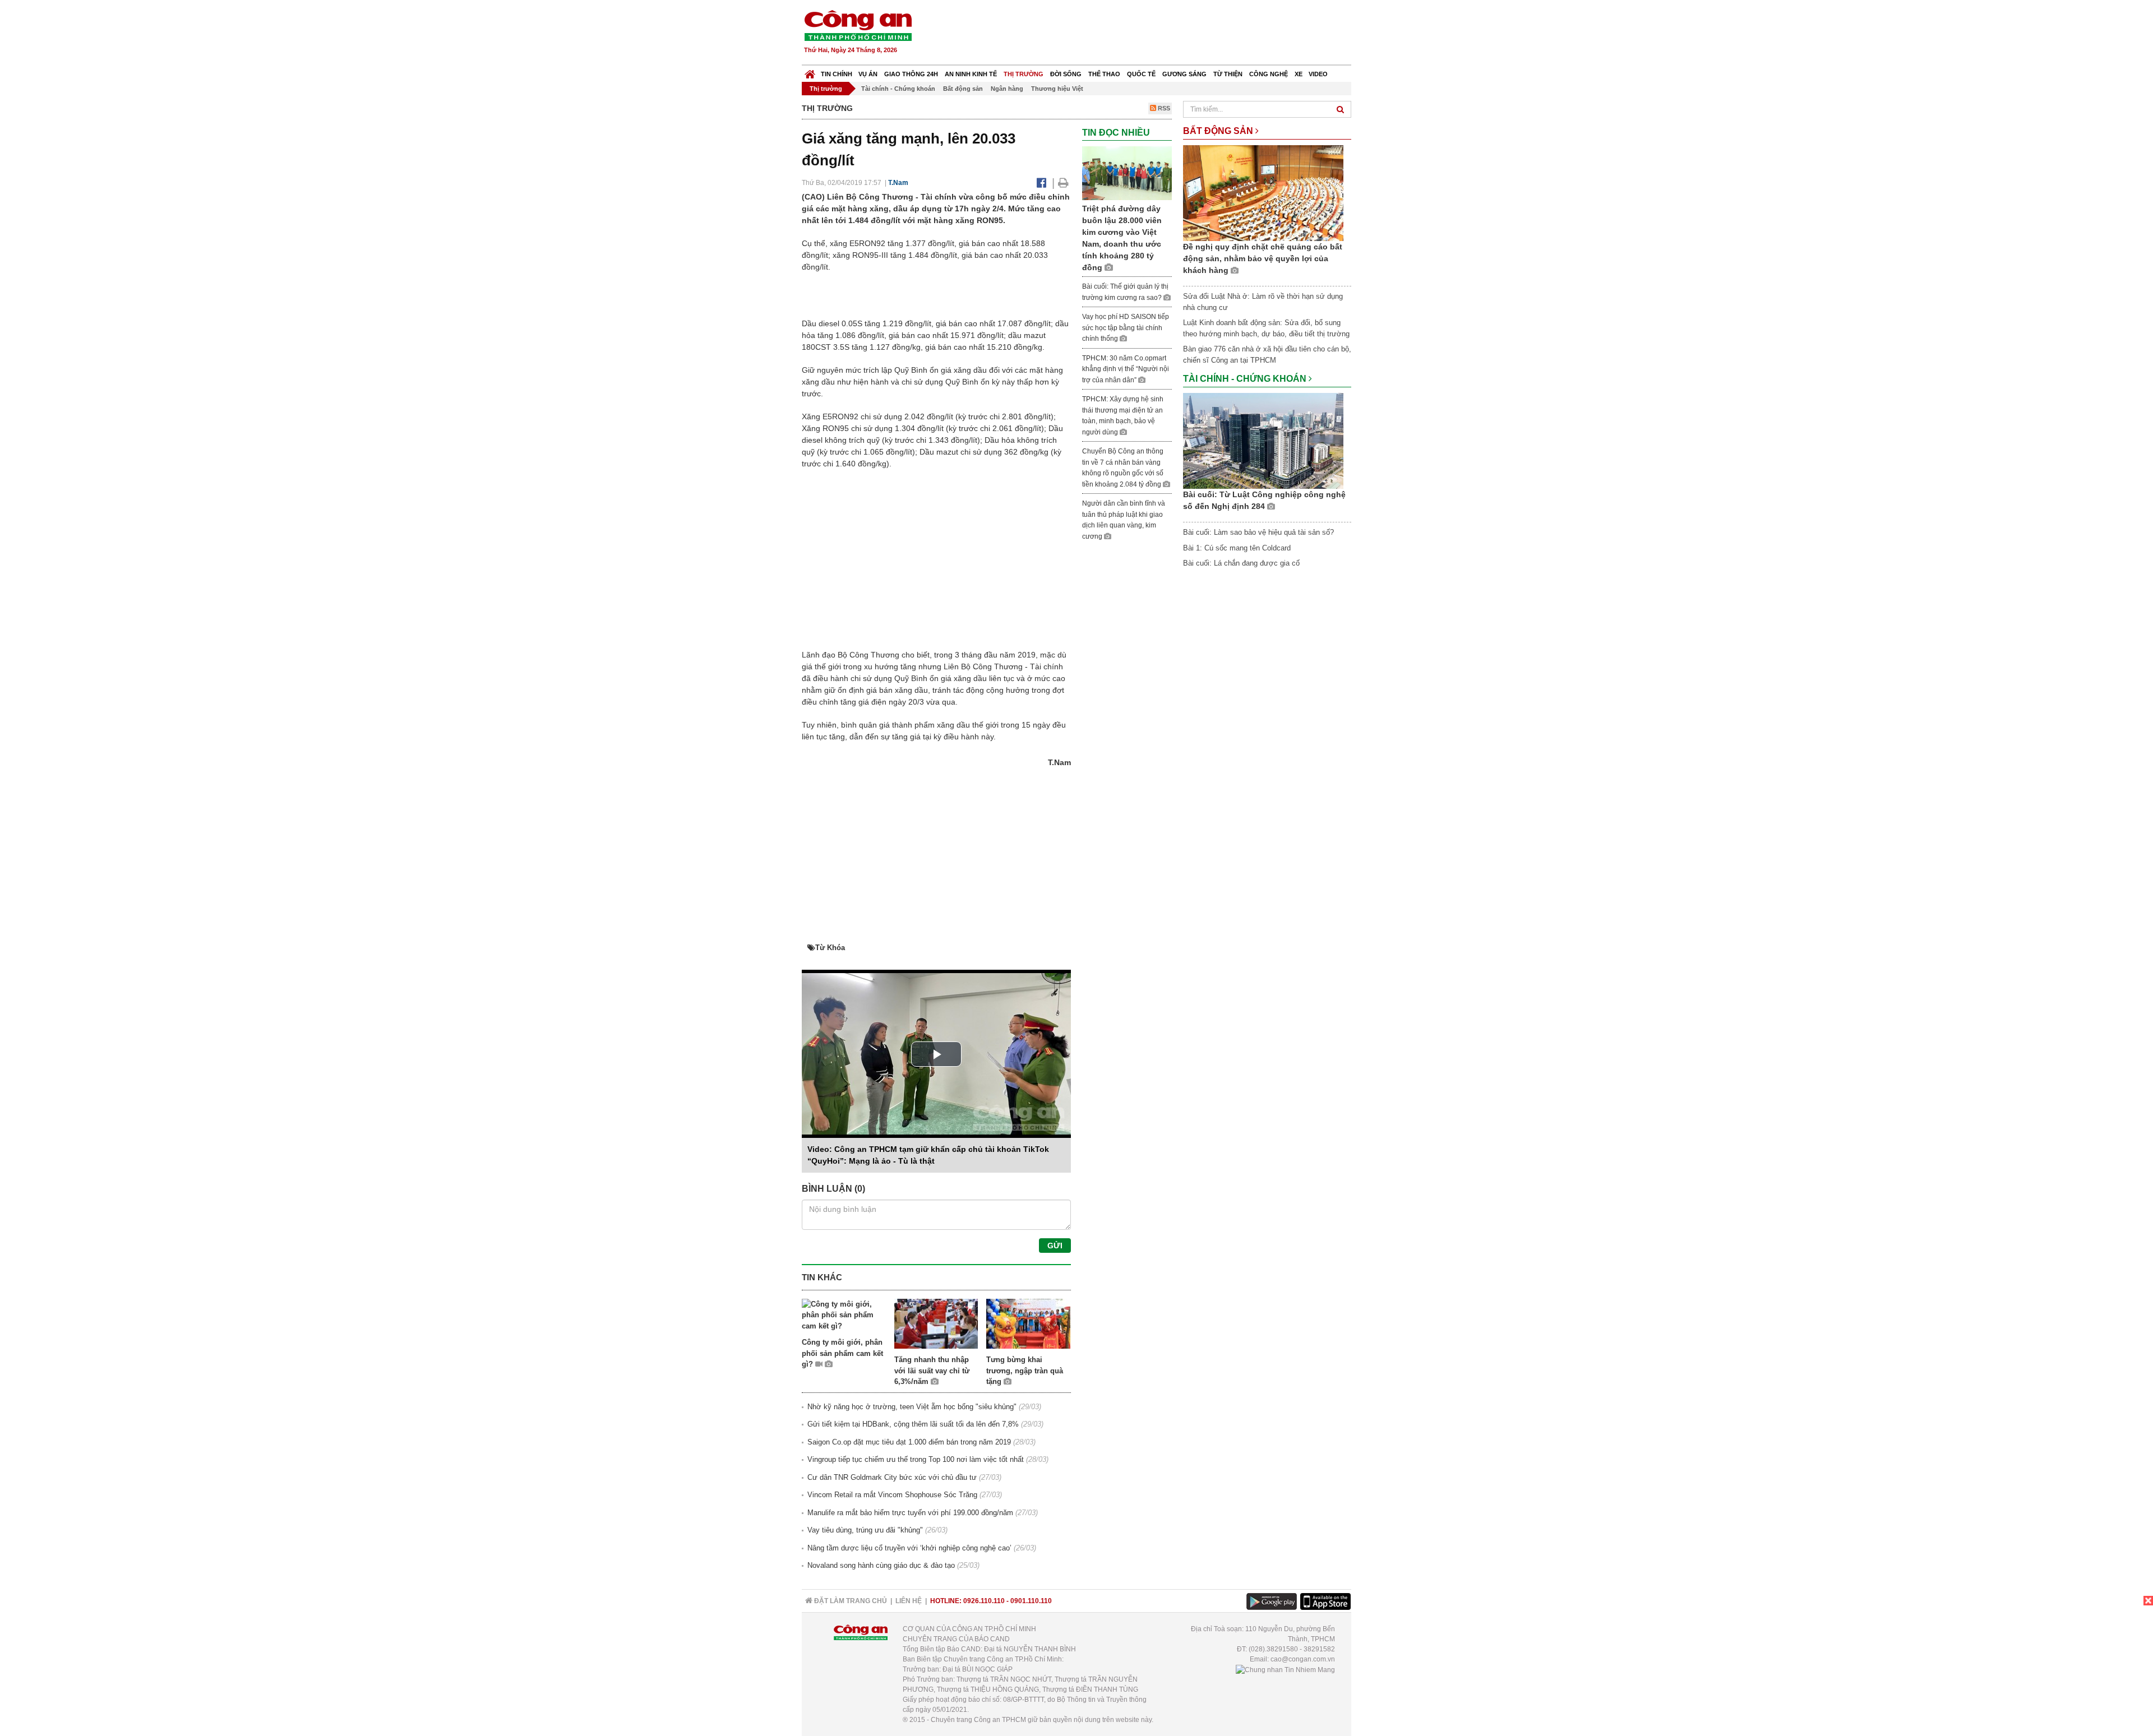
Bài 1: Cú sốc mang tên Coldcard (1237, 548)
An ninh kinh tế (971, 74)
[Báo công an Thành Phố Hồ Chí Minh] (858, 25)
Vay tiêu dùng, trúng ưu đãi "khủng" (865, 1530)
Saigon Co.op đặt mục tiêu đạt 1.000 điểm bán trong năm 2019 (909, 1442)
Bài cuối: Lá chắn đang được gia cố (1241, 563)
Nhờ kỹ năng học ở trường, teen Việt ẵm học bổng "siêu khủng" (912, 1407)
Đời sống (1066, 74)
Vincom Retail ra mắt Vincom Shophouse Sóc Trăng (892, 1495)
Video (1318, 74)
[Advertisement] (1148, 34)
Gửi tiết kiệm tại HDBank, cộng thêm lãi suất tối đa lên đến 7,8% (913, 1424)
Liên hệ (909, 1601)
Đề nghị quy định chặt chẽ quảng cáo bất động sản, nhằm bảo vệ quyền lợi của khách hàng (1263, 258)
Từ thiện (1228, 74)
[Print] (1063, 183)
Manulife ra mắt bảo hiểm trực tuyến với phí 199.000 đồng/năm (910, 1513)
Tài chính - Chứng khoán (898, 89)
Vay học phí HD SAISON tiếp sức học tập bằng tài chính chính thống (1126, 328)
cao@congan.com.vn (1303, 1659)
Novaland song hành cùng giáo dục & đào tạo (881, 1565)
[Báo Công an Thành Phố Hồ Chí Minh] (810, 71)
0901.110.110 (1031, 1601)
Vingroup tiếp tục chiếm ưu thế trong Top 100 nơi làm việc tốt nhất (916, 1459)
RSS (1163, 108)
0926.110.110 (984, 1601)
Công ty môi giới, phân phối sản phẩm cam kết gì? (842, 1353)
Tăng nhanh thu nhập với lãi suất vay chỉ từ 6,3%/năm (932, 1371)
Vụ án (868, 74)
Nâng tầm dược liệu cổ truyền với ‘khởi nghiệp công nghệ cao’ (909, 1548)
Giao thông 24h (911, 74)
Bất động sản (963, 89)
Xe (1299, 74)
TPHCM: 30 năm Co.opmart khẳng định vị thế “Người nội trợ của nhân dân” (1126, 369)
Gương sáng (1184, 74)
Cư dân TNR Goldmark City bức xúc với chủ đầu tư (892, 1477)
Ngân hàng (1007, 89)
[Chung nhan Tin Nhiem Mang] (1285, 1669)
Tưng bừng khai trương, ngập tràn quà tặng (1025, 1371)
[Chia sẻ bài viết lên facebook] (1041, 183)
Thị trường (1024, 74)
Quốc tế (1141, 74)
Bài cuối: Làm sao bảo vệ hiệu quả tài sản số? (1258, 532)
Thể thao (1104, 74)
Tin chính (837, 74)
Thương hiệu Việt (1057, 89)
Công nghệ (1269, 74)
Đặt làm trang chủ (850, 1601)
